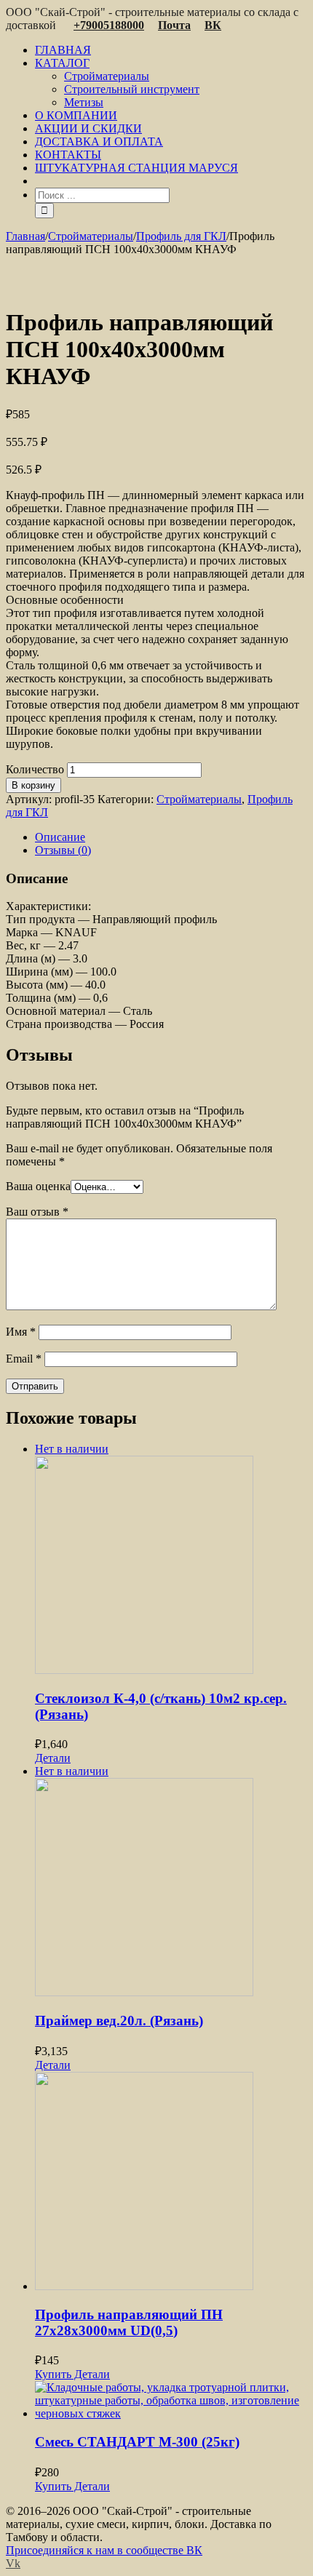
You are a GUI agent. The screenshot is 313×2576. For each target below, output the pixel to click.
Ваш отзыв (37, 1212)
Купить (53, 2374)
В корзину (33, 785)
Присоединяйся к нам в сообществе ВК (104, 2550)
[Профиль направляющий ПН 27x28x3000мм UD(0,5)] (171, 2182)
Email (24, 1359)
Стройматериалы (199, 799)
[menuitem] (171, 50)
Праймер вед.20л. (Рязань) (119, 2021)
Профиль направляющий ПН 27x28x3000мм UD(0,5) (129, 2322)
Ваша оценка (38, 1186)
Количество (35, 769)
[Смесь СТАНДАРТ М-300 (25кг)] (171, 2401)
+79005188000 (109, 25)
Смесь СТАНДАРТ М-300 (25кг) (137, 2442)
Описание (60, 837)
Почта (174, 25)
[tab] (171, 837)
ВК (213, 25)
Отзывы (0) (63, 850)
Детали (53, 1758)
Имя (21, 1332)
